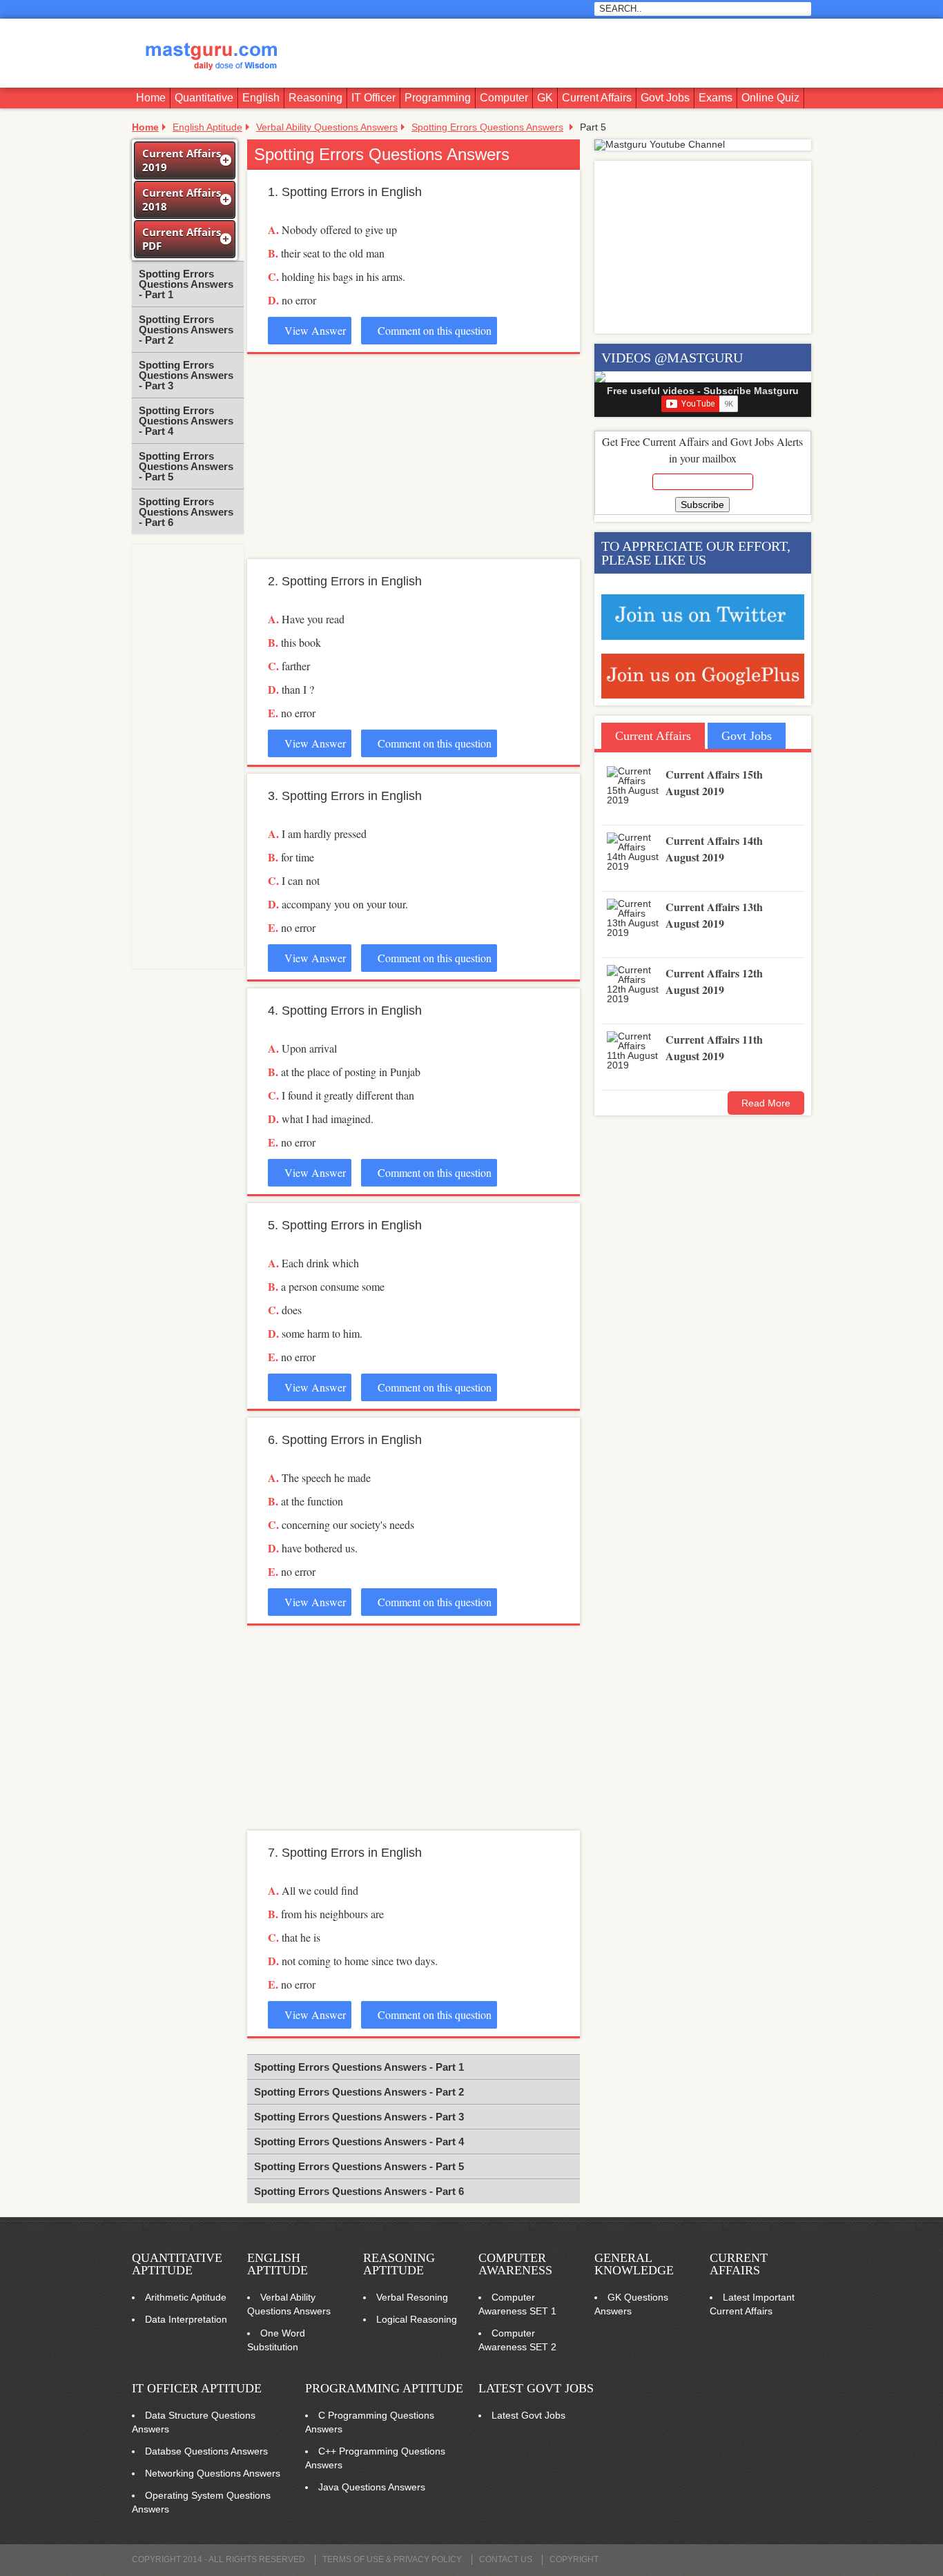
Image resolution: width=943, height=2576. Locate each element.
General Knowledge (634, 2264)
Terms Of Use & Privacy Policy (392, 2559)
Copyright (574, 2559)
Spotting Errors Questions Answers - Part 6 (186, 512)
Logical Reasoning (417, 2319)
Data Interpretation (186, 2319)
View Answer (314, 330)
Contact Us (506, 2559)
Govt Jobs (665, 98)
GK (545, 98)
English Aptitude (278, 2264)
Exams (716, 98)
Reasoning (315, 98)
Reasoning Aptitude (399, 2264)
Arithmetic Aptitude (186, 2297)
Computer (504, 98)
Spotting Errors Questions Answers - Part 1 (186, 284)
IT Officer (373, 98)
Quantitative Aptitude (177, 2264)
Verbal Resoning (412, 2297)
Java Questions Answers (372, 2487)
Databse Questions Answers (206, 2451)
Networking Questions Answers (213, 2473)
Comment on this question (433, 330)
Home (151, 98)
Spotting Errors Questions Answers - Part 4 (186, 421)
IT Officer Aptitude (197, 2388)
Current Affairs (597, 98)
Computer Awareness (515, 2264)
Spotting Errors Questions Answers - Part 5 (186, 466)
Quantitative (204, 98)
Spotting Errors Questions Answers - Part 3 (186, 375)
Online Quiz (770, 98)
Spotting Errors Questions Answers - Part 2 (186, 330)
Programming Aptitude (384, 2388)
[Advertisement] (558, 53)
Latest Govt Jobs (536, 2388)
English (261, 98)
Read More (766, 1103)
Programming (438, 98)
